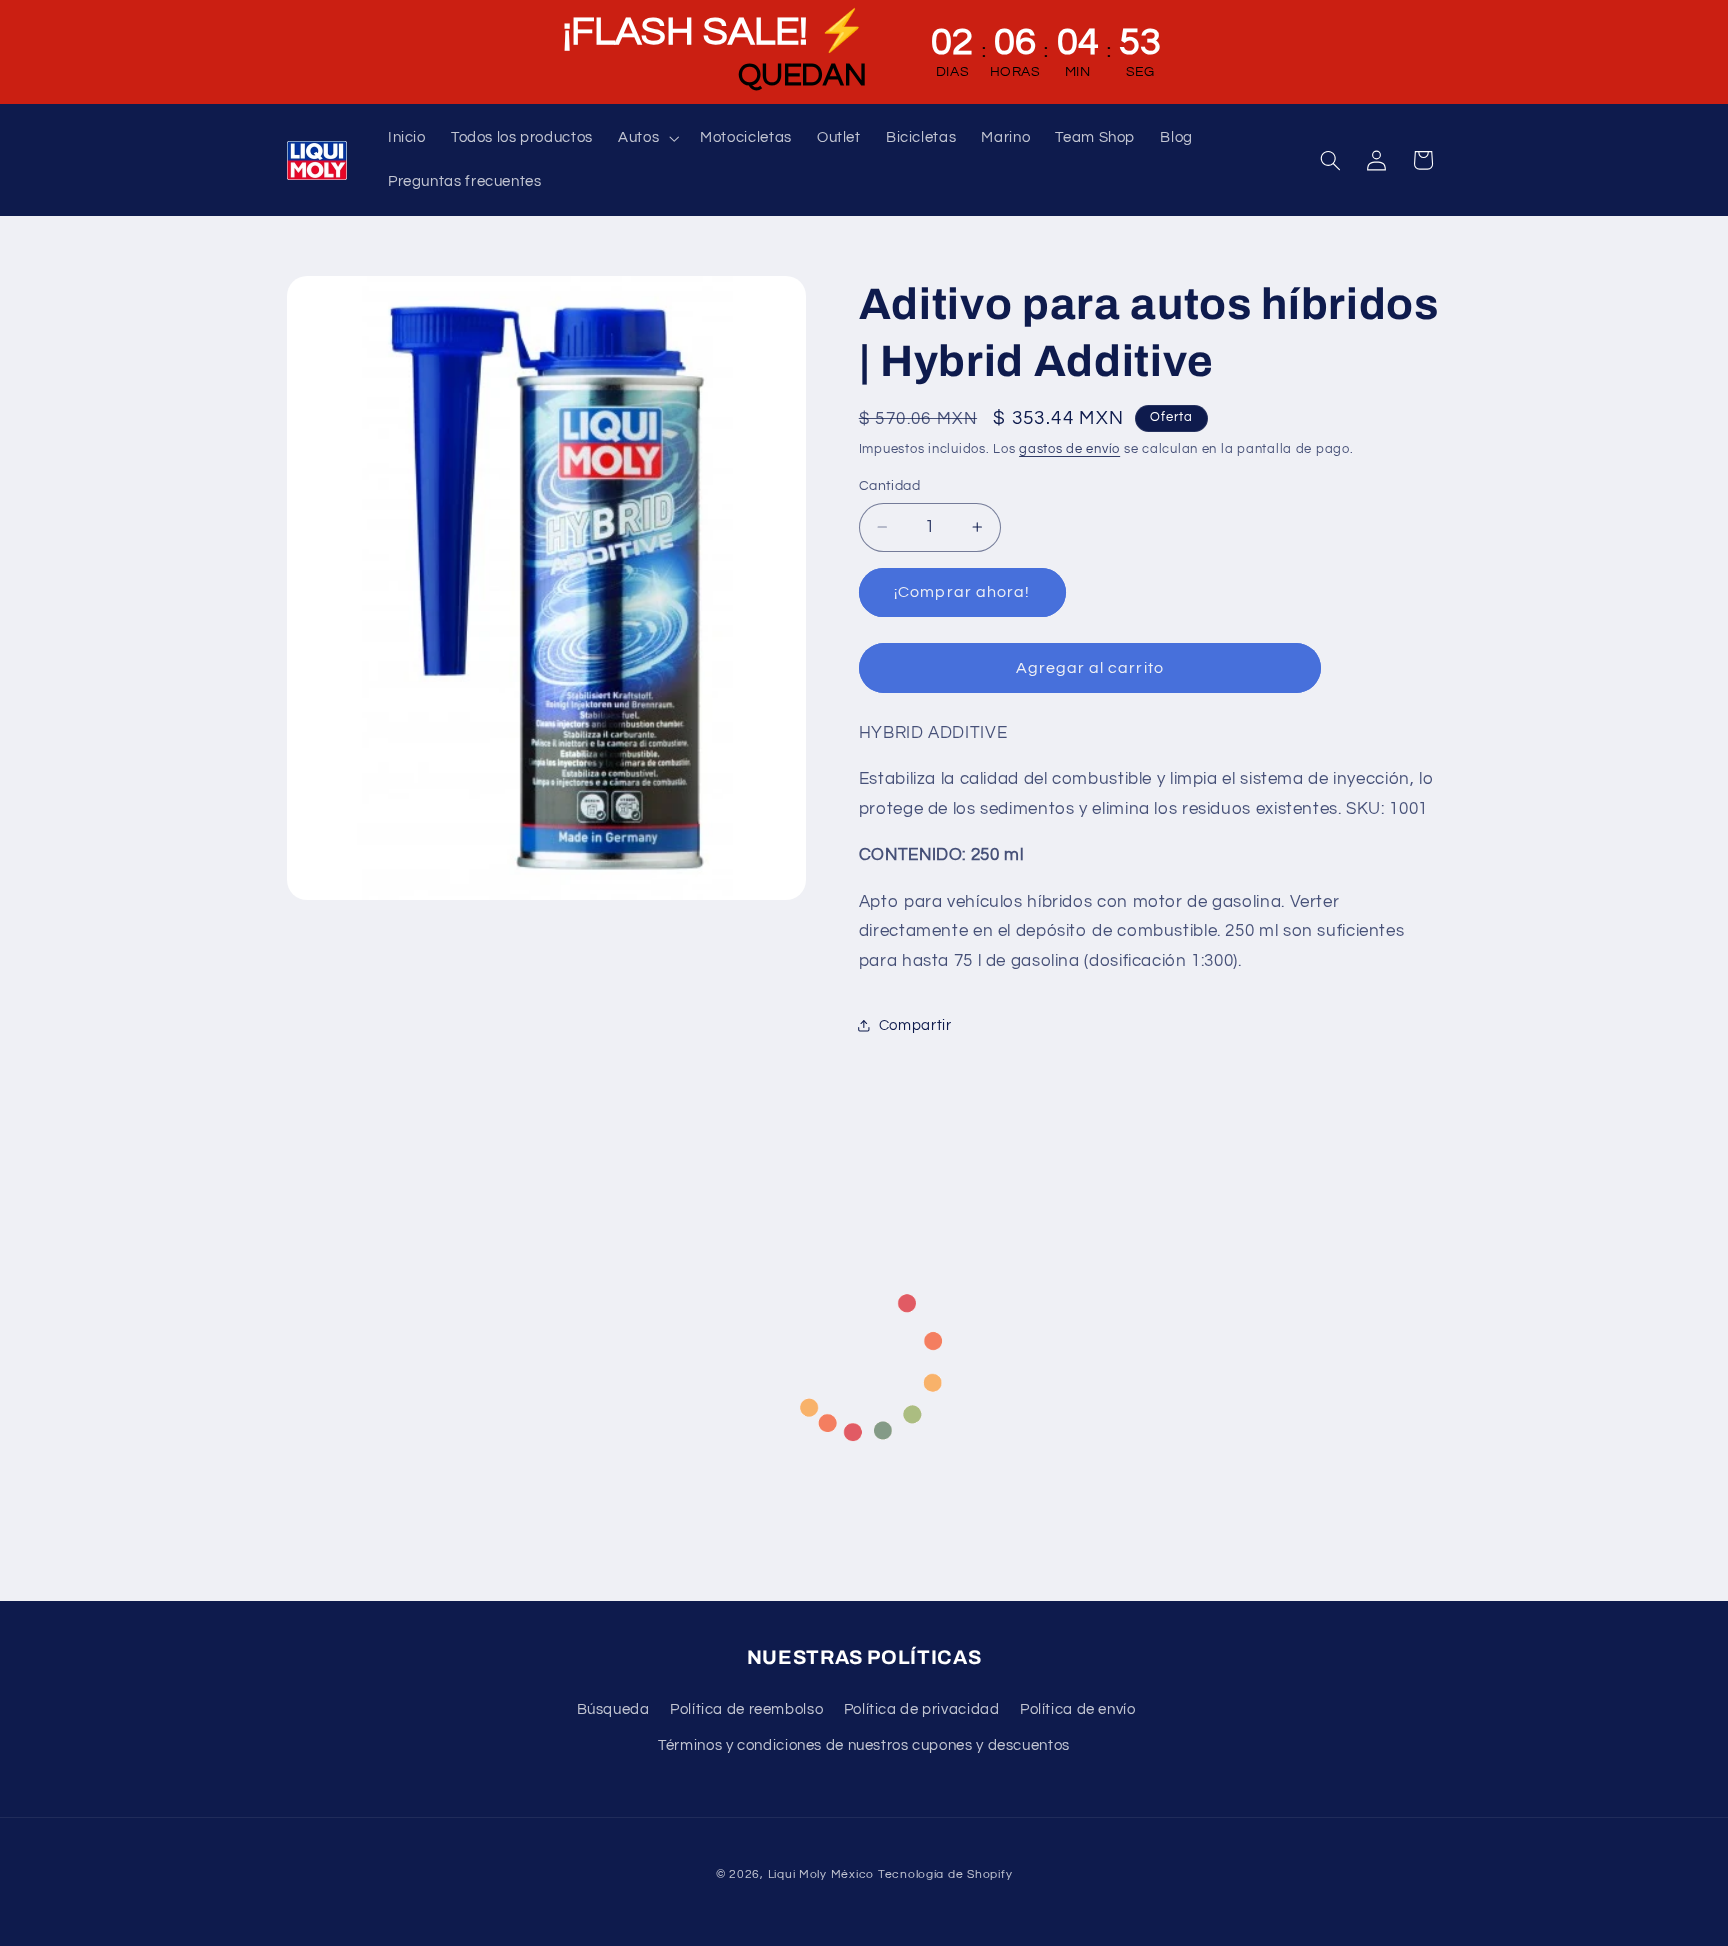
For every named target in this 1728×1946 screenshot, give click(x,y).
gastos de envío (1069, 449)
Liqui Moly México (821, 1874)
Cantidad (889, 486)
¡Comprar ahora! (962, 592)
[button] (647, 138)
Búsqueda (613, 1709)
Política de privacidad (922, 1709)
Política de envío (1078, 1709)
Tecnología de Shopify (945, 1874)
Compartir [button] (915, 1025)
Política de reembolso (746, 1709)
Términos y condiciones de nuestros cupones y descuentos (864, 1745)
